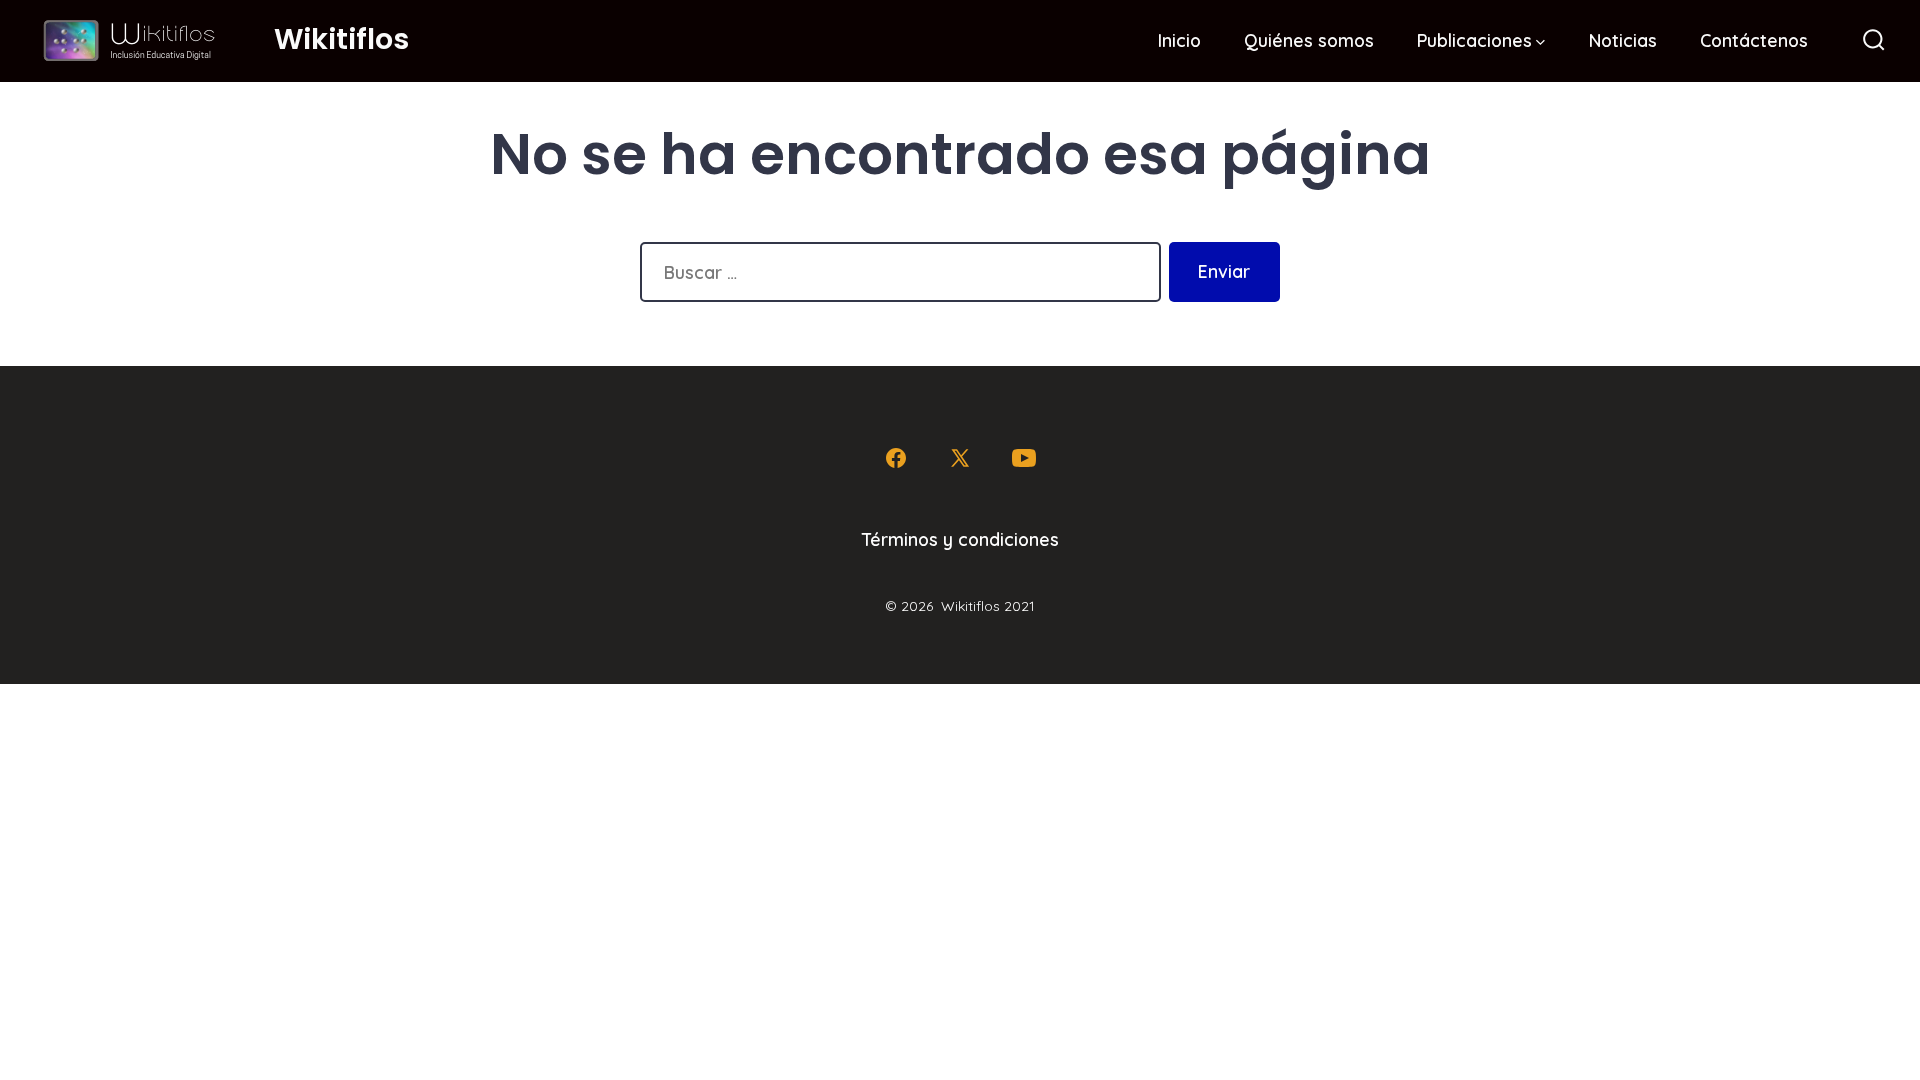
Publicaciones (1474, 40)
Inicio (1179, 40)
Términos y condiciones (960, 539)
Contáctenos (1754, 40)
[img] (1540, 42)
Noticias (1623, 40)
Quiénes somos (1309, 40)
